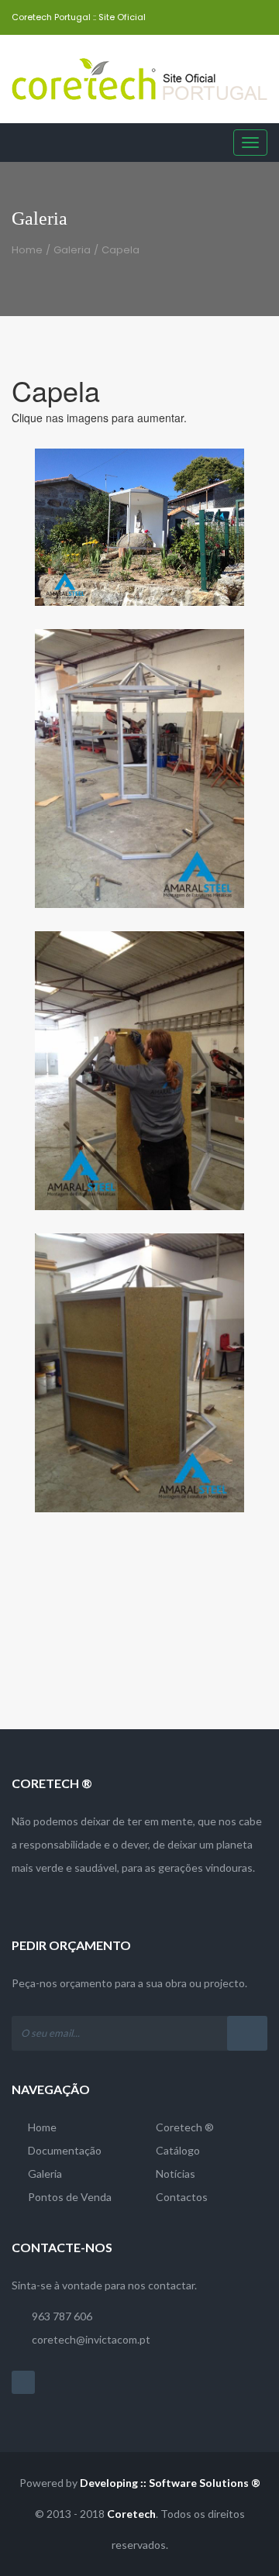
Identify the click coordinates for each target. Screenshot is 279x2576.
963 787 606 (62, 2316)
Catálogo (178, 2150)
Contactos (182, 2197)
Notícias (176, 2174)
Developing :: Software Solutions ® (170, 2483)
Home (27, 250)
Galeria (72, 250)
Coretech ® (185, 2127)
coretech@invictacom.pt (91, 2339)
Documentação (65, 2150)
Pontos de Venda (70, 2197)
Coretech (131, 2514)
